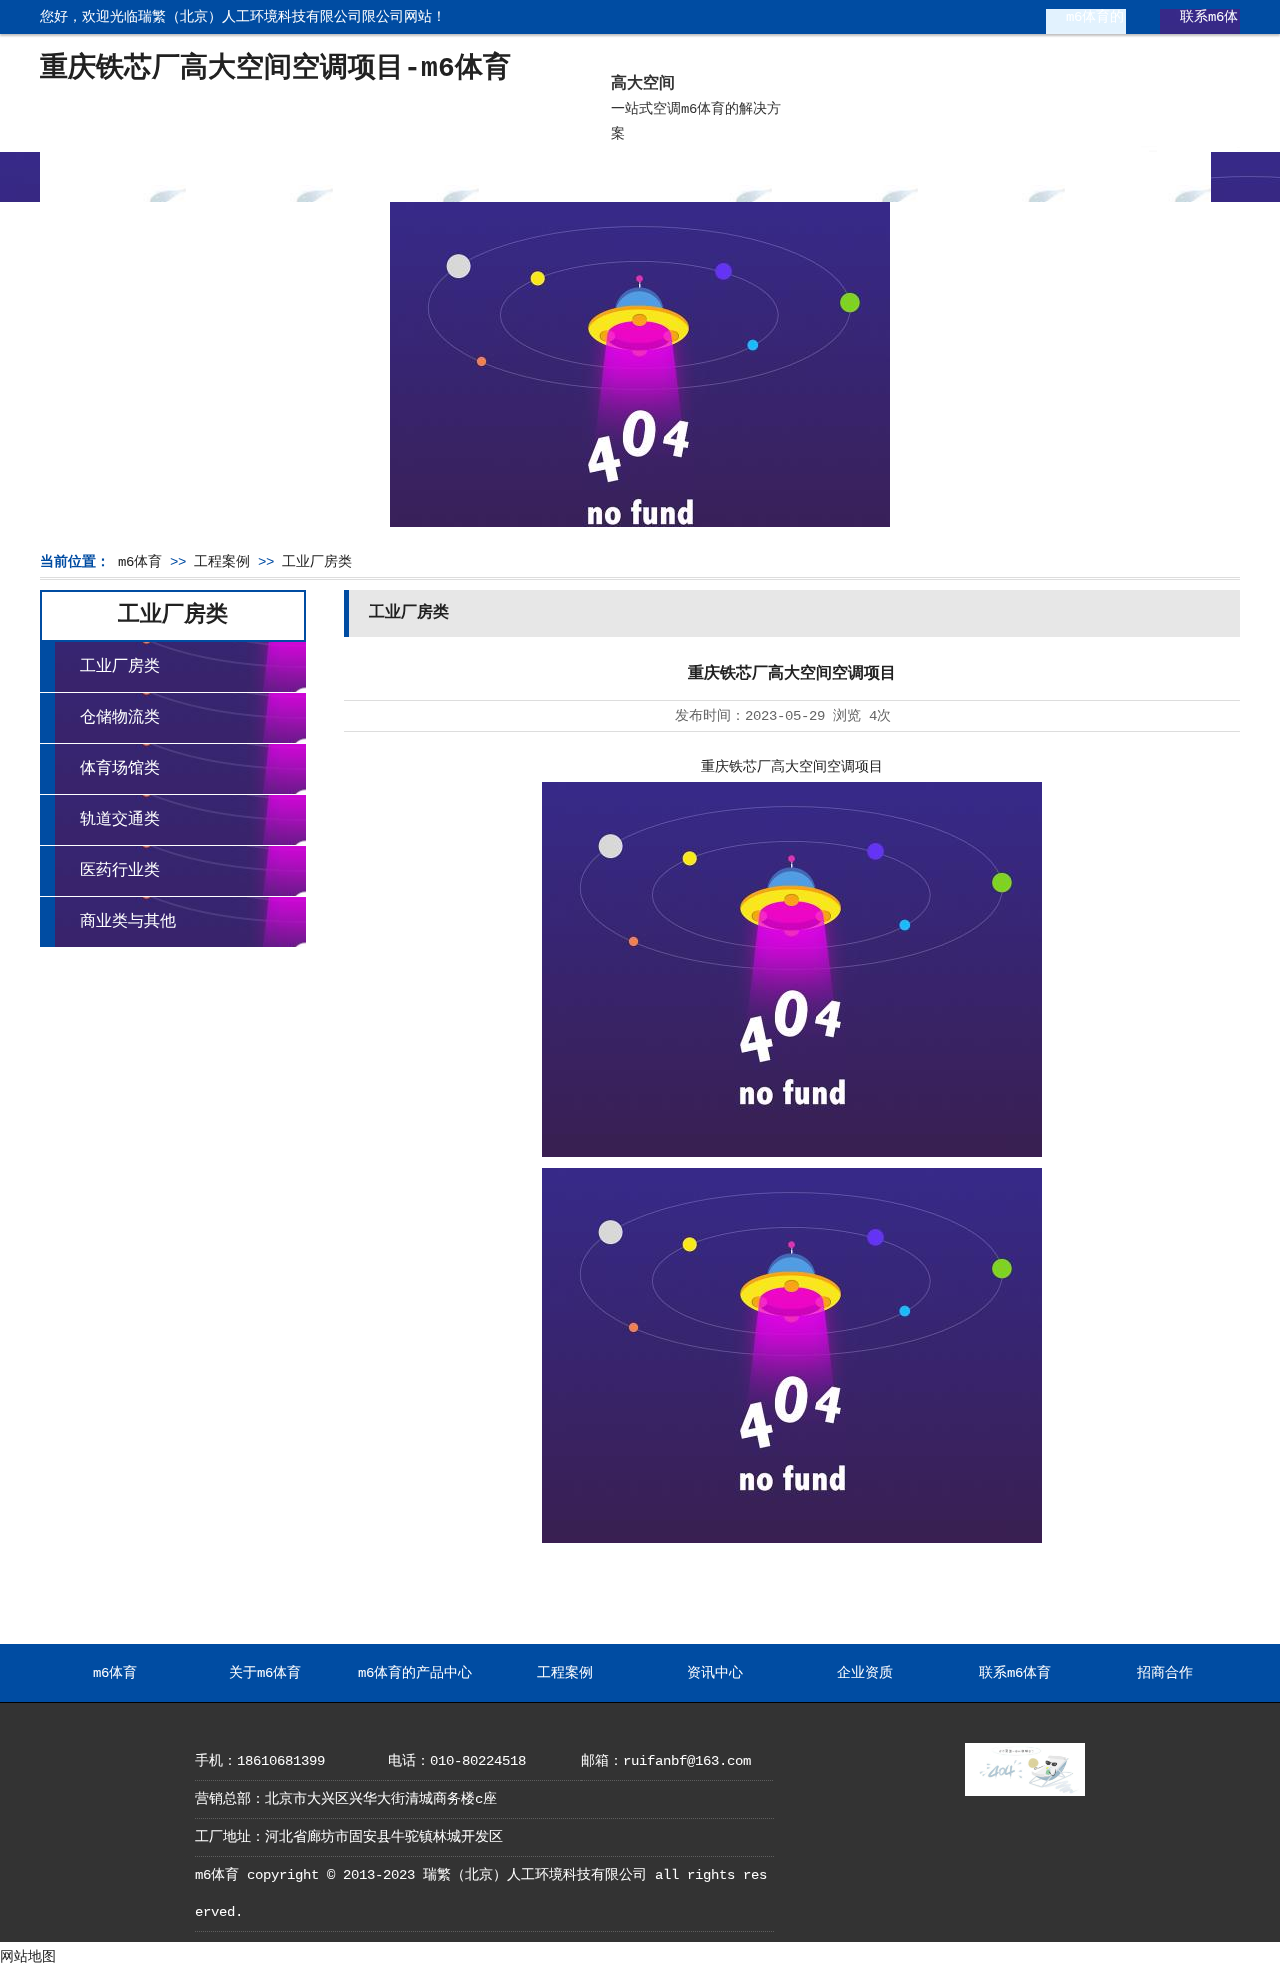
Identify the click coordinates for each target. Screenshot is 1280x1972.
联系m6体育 (1194, 24)
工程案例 (552, 177)
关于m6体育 (260, 177)
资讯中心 (699, 177)
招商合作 (1138, 177)
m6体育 (113, 177)
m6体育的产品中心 (1080, 24)
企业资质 (845, 177)
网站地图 (28, 1957)
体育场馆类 (120, 769)
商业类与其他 (128, 922)
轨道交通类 (120, 820)
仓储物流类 (120, 718)
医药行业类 (120, 871)
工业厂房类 (317, 562)
